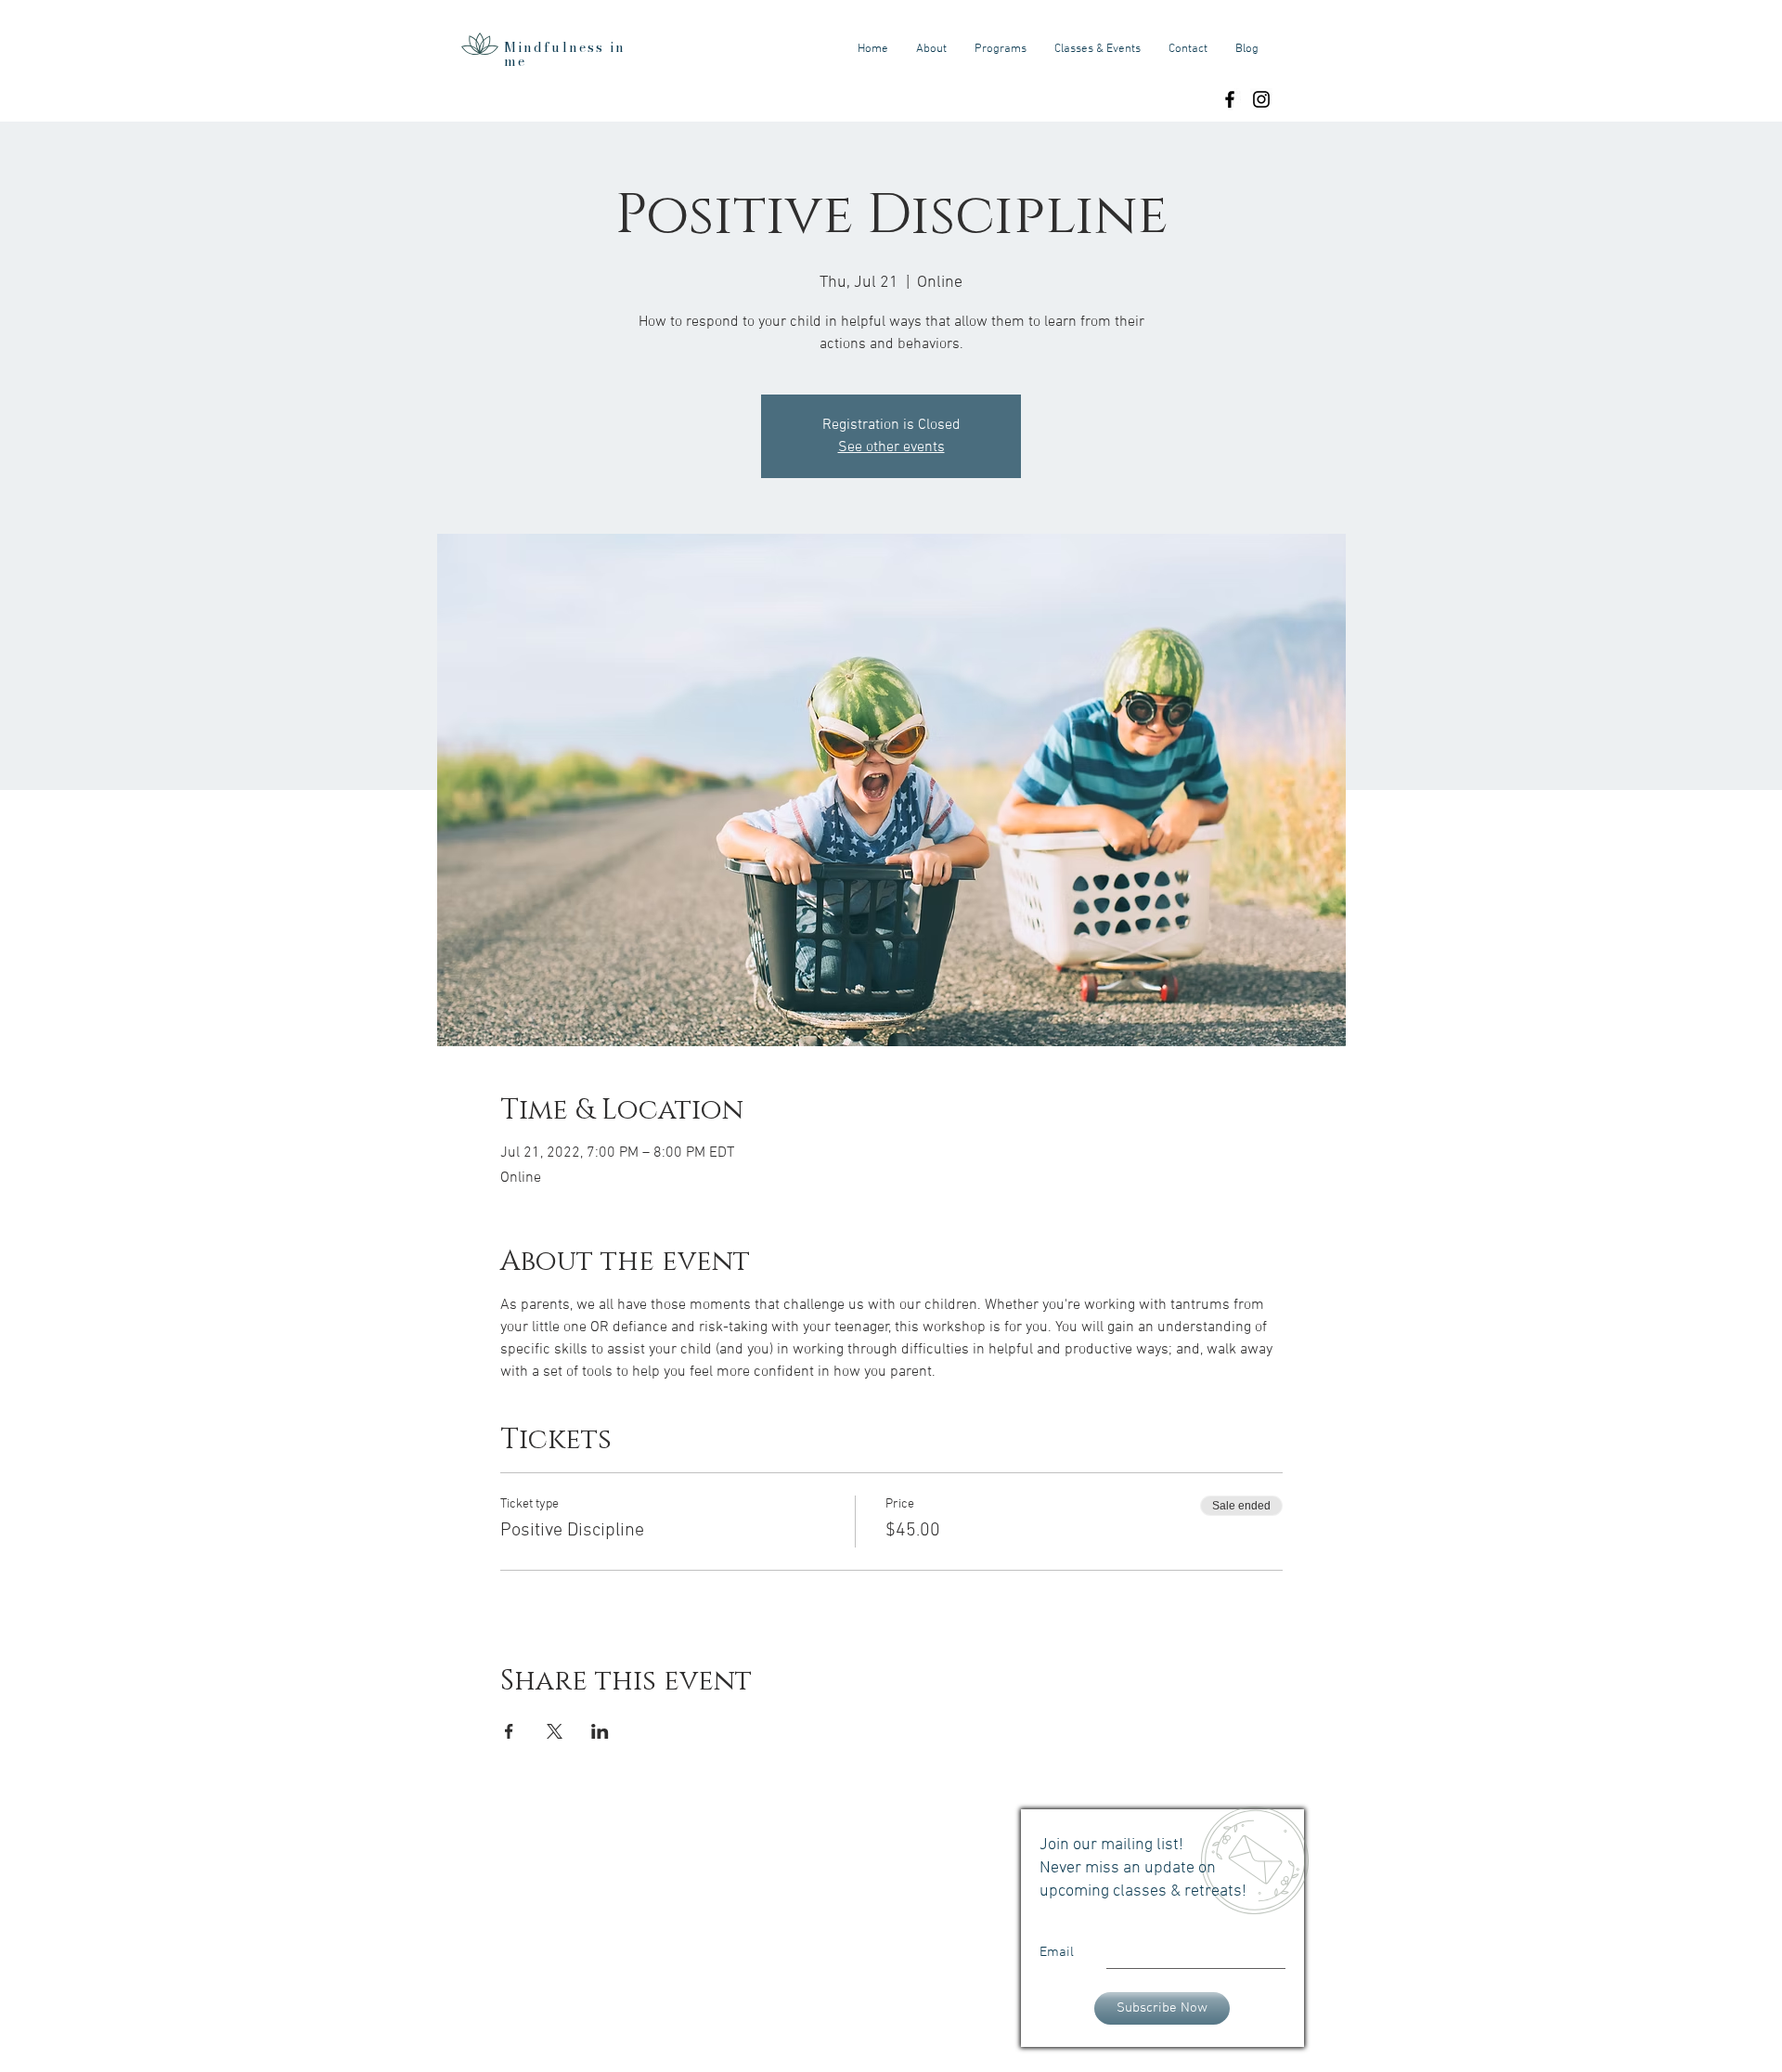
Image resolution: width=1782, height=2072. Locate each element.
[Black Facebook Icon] (1230, 99)
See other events (891, 447)
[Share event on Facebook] (509, 1731)
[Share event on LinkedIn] (600, 1731)
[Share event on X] (555, 1731)
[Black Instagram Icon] (1261, 99)
